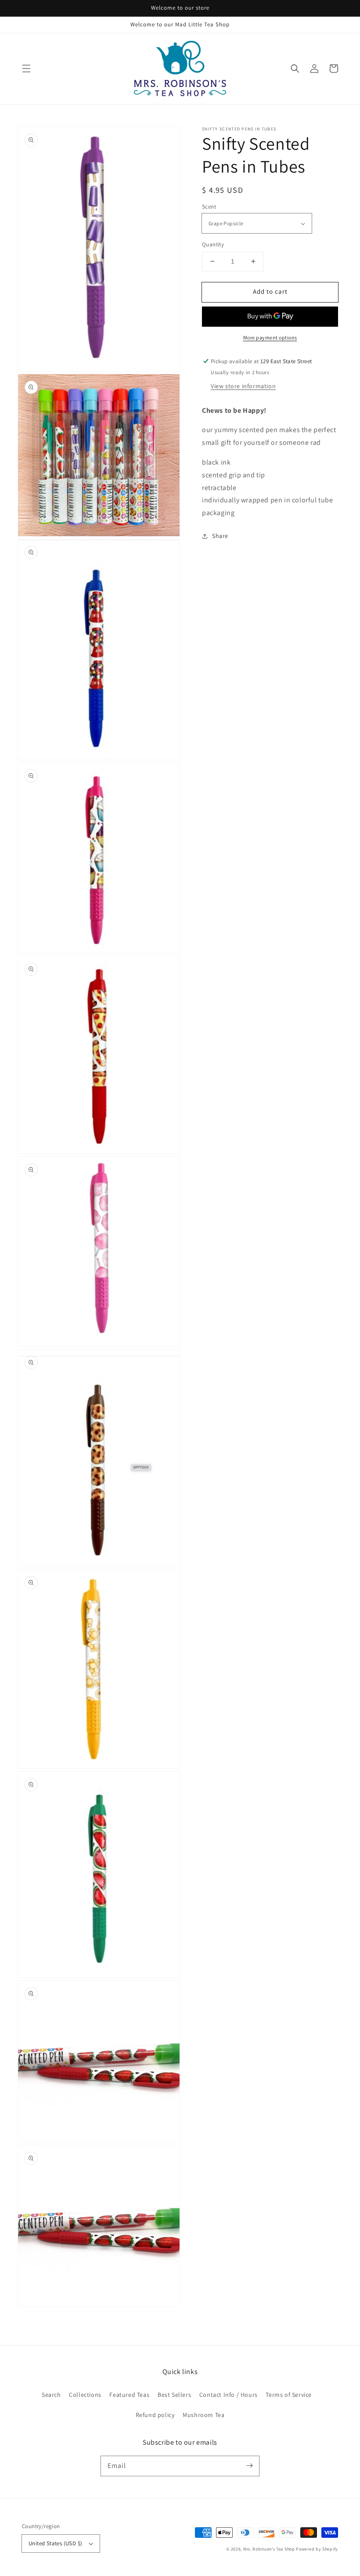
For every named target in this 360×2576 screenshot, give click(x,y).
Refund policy (155, 2415)
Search (51, 2395)
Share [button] (220, 536)
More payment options (270, 337)
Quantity (213, 244)
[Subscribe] (249, 2466)
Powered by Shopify (317, 2549)
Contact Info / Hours (229, 2395)
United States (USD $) (55, 2543)
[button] (26, 69)
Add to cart (270, 291)
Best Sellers (174, 2395)
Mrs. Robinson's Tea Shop (269, 2549)
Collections (85, 2395)
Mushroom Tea (203, 2415)
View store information (243, 386)
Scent (209, 207)
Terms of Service (289, 2395)
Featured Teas (129, 2395)
